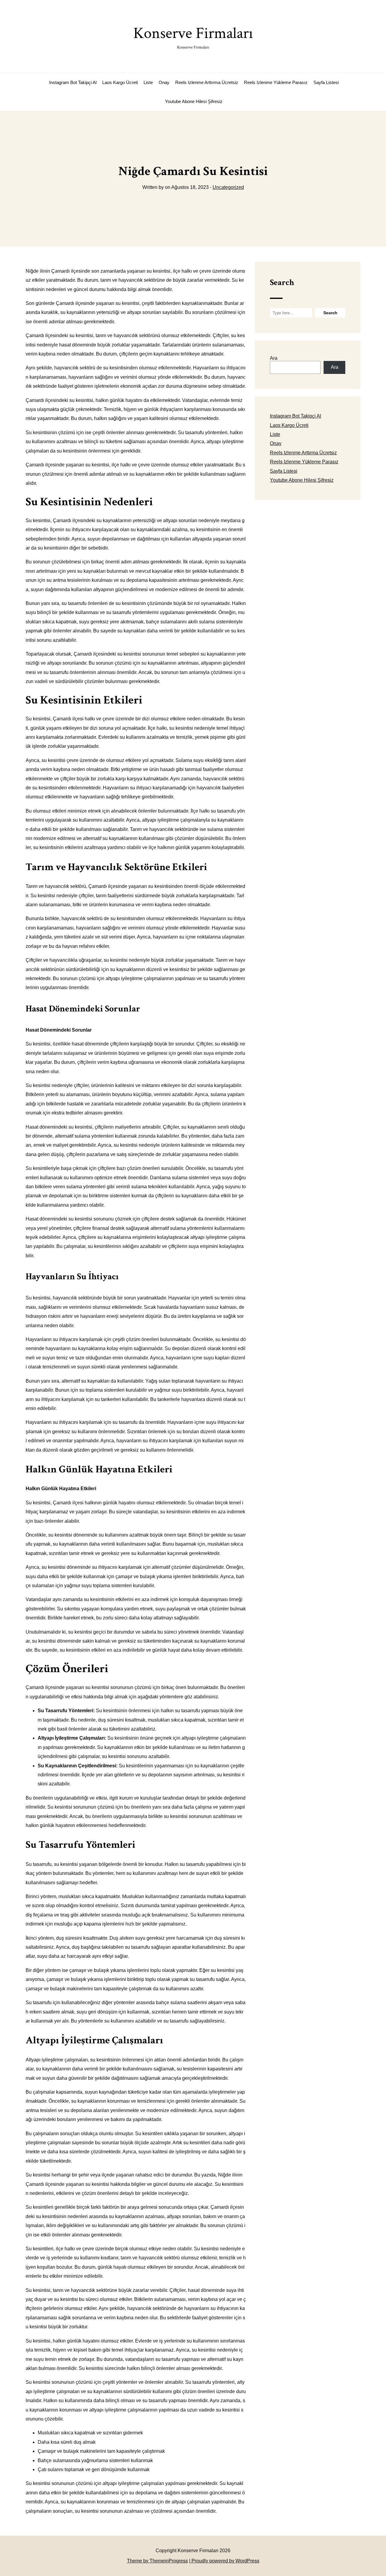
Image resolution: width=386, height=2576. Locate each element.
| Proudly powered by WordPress (224, 2561)
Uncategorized (228, 187)
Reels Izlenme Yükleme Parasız (276, 82)
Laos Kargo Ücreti (120, 82)
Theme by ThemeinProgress (157, 2561)
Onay (164, 82)
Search (282, 282)
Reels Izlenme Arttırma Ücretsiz (207, 82)
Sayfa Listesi (326, 82)
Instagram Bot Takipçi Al (73, 82)
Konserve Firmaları (193, 37)
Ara (274, 358)
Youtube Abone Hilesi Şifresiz (194, 101)
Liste (148, 82)
